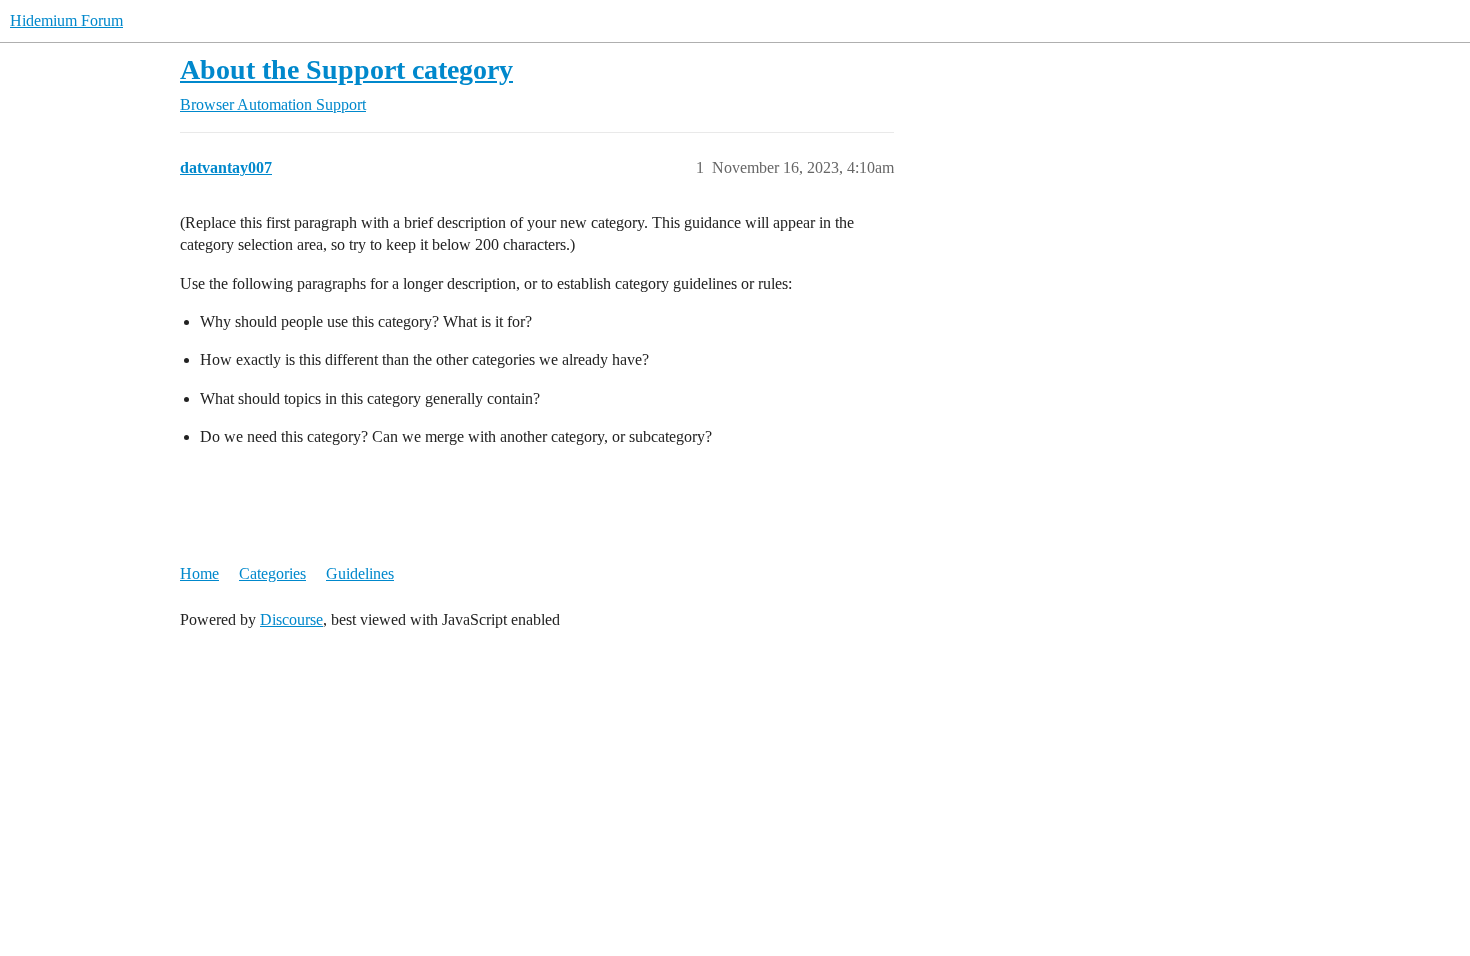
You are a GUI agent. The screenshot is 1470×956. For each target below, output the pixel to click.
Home (199, 573)
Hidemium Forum (66, 20)
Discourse (291, 619)
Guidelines (360, 573)
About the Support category (346, 69)
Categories (272, 573)
